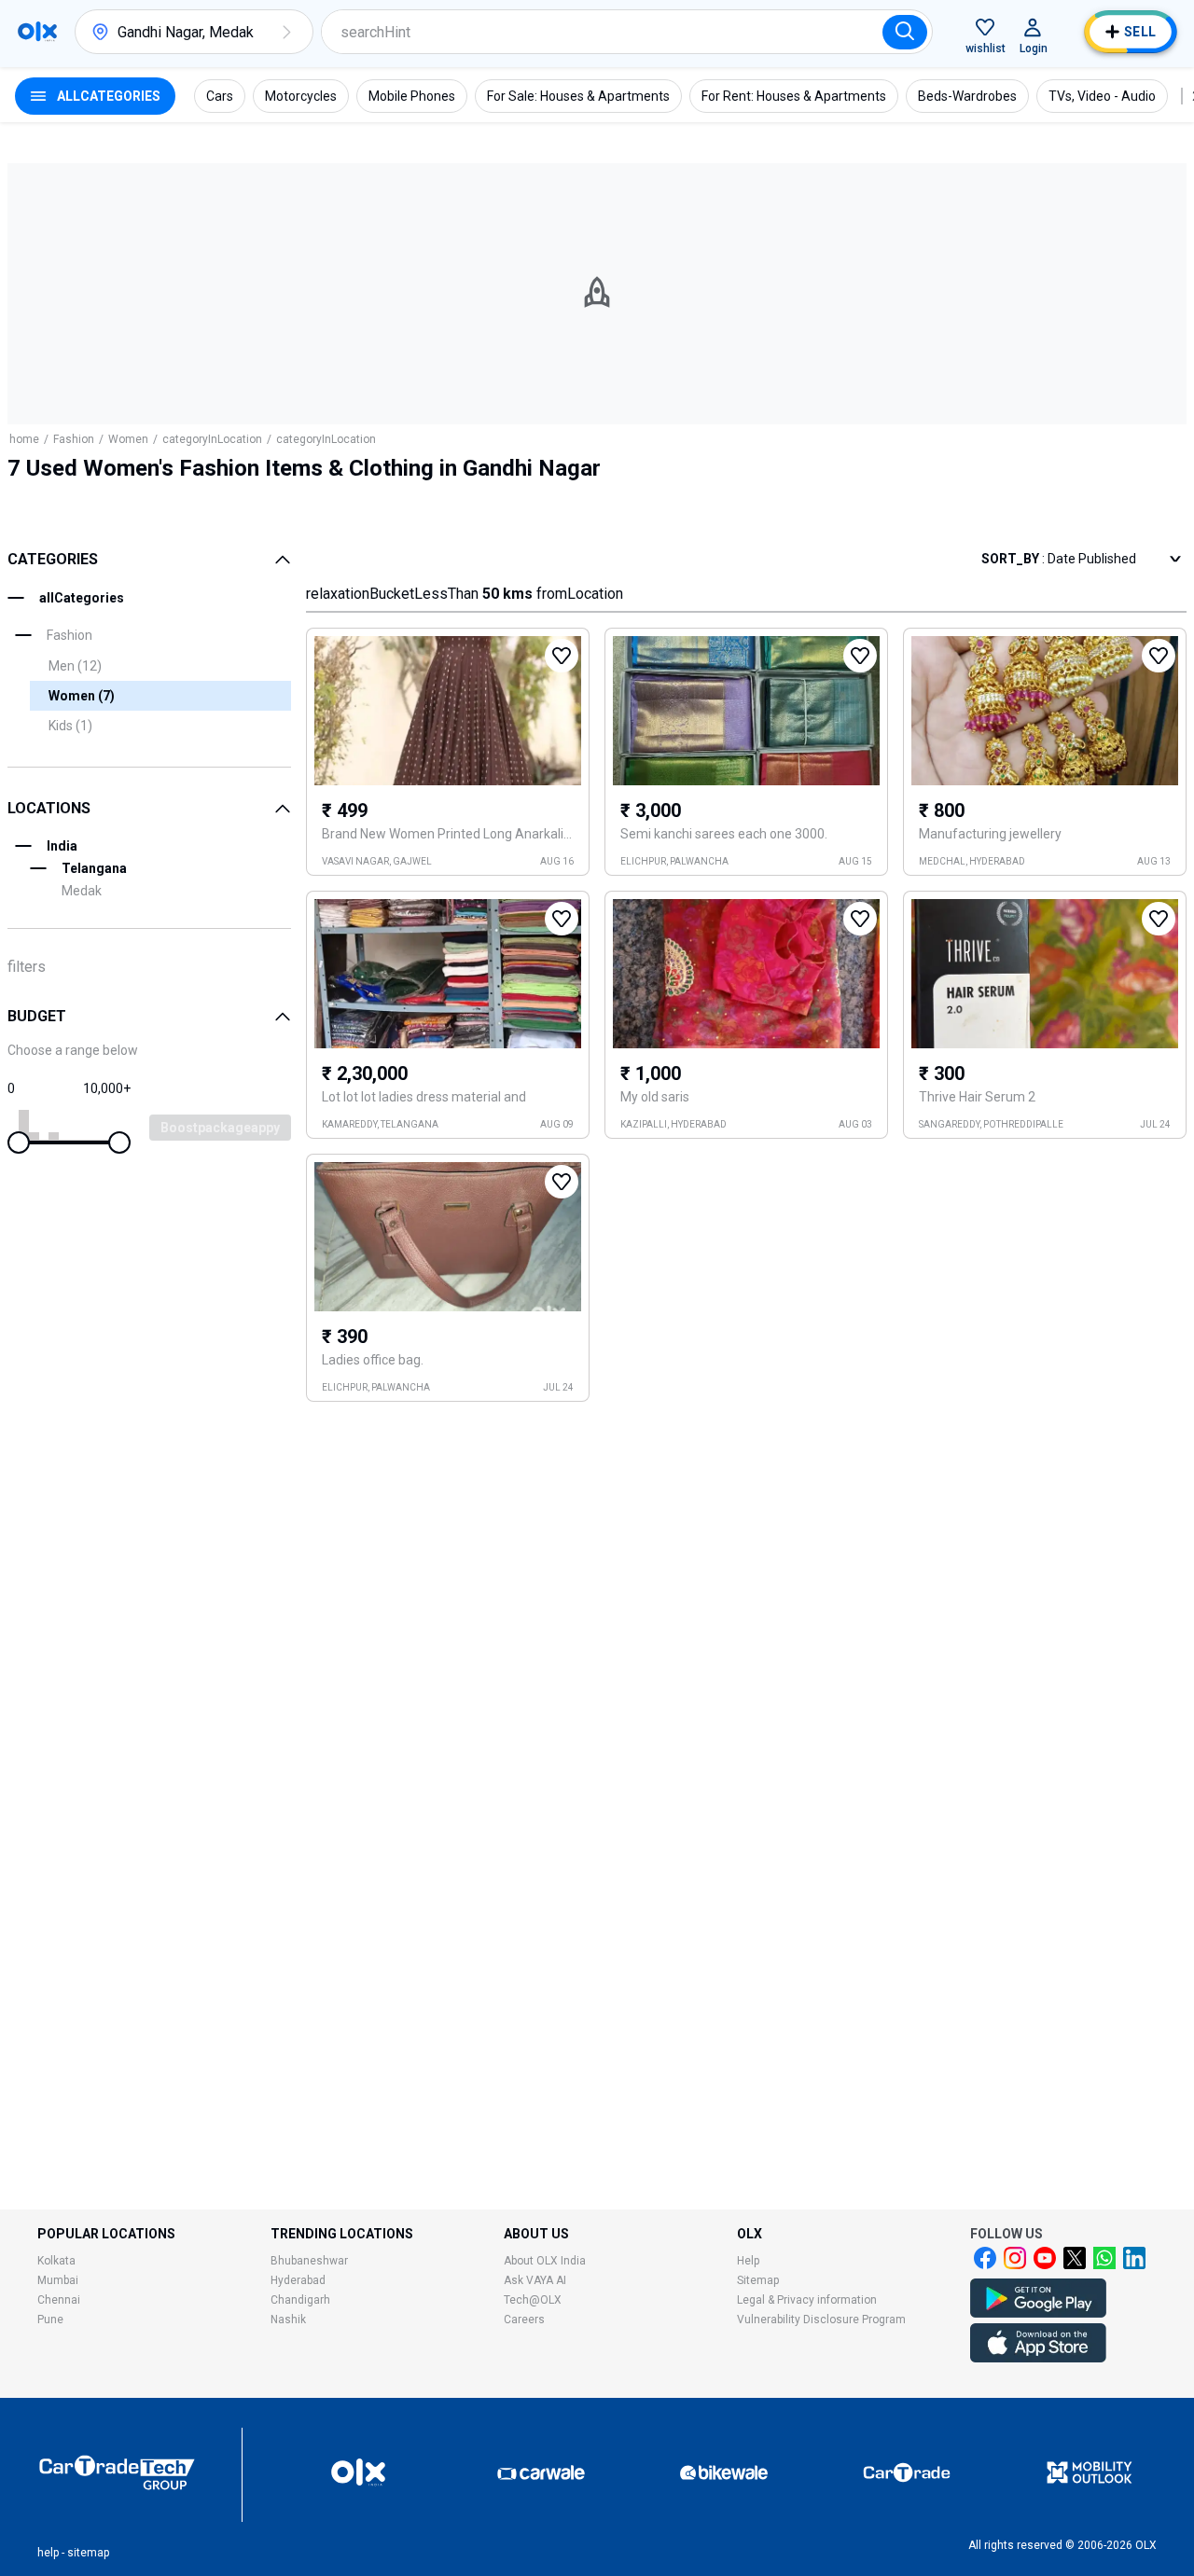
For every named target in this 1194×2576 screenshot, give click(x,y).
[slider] (19, 1143)
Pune (50, 2320)
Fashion (74, 439)
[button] (286, 32)
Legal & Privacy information (807, 2300)
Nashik (288, 2320)
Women (128, 439)
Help (748, 2261)
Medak (82, 891)
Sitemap (758, 2280)
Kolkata (56, 2261)
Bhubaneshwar (309, 2261)
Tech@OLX (533, 2300)
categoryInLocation (212, 439)
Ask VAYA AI (535, 2280)
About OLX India (545, 2261)
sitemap (88, 2553)
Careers (524, 2320)
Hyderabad (298, 2280)
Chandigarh (300, 2300)
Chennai (59, 2300)
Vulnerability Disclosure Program (821, 2320)
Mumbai (58, 2280)
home (24, 439)
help (48, 2553)
